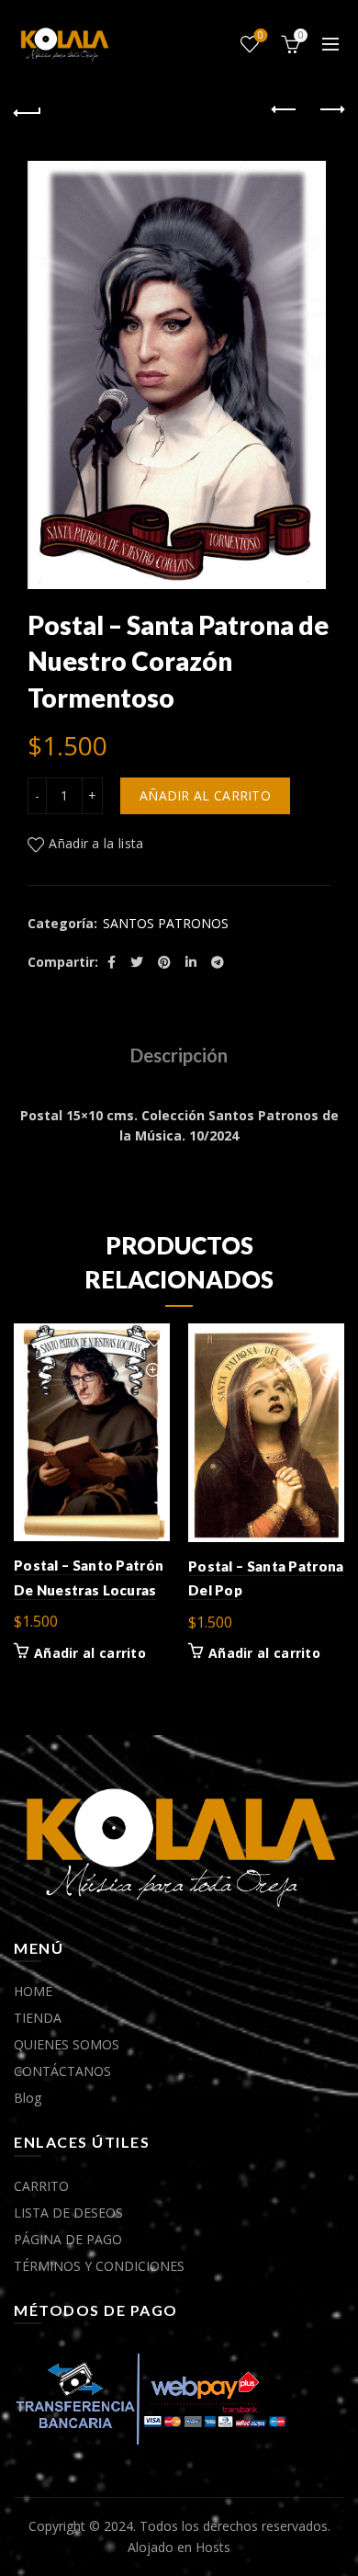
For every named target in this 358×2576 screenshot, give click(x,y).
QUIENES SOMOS (67, 2044)
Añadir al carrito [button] (90, 1653)
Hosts (213, 2547)
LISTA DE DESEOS (68, 2213)
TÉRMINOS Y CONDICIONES (99, 2266)
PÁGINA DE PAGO (68, 2239)
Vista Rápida (154, 1372)
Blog (28, 2098)
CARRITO (41, 2186)
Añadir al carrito (205, 795)
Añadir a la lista (96, 843)
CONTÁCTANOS (62, 2071)
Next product (330, 110)
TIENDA (38, 2018)
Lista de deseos (261, 36)
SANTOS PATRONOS (166, 923)
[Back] (28, 110)
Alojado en (162, 2547)
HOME (33, 1991)
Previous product (285, 110)
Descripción (179, 1055)
